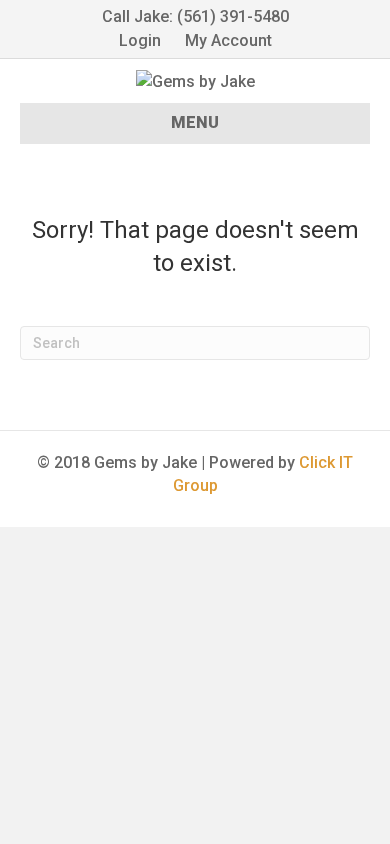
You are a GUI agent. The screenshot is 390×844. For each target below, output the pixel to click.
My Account (228, 40)
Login (140, 40)
